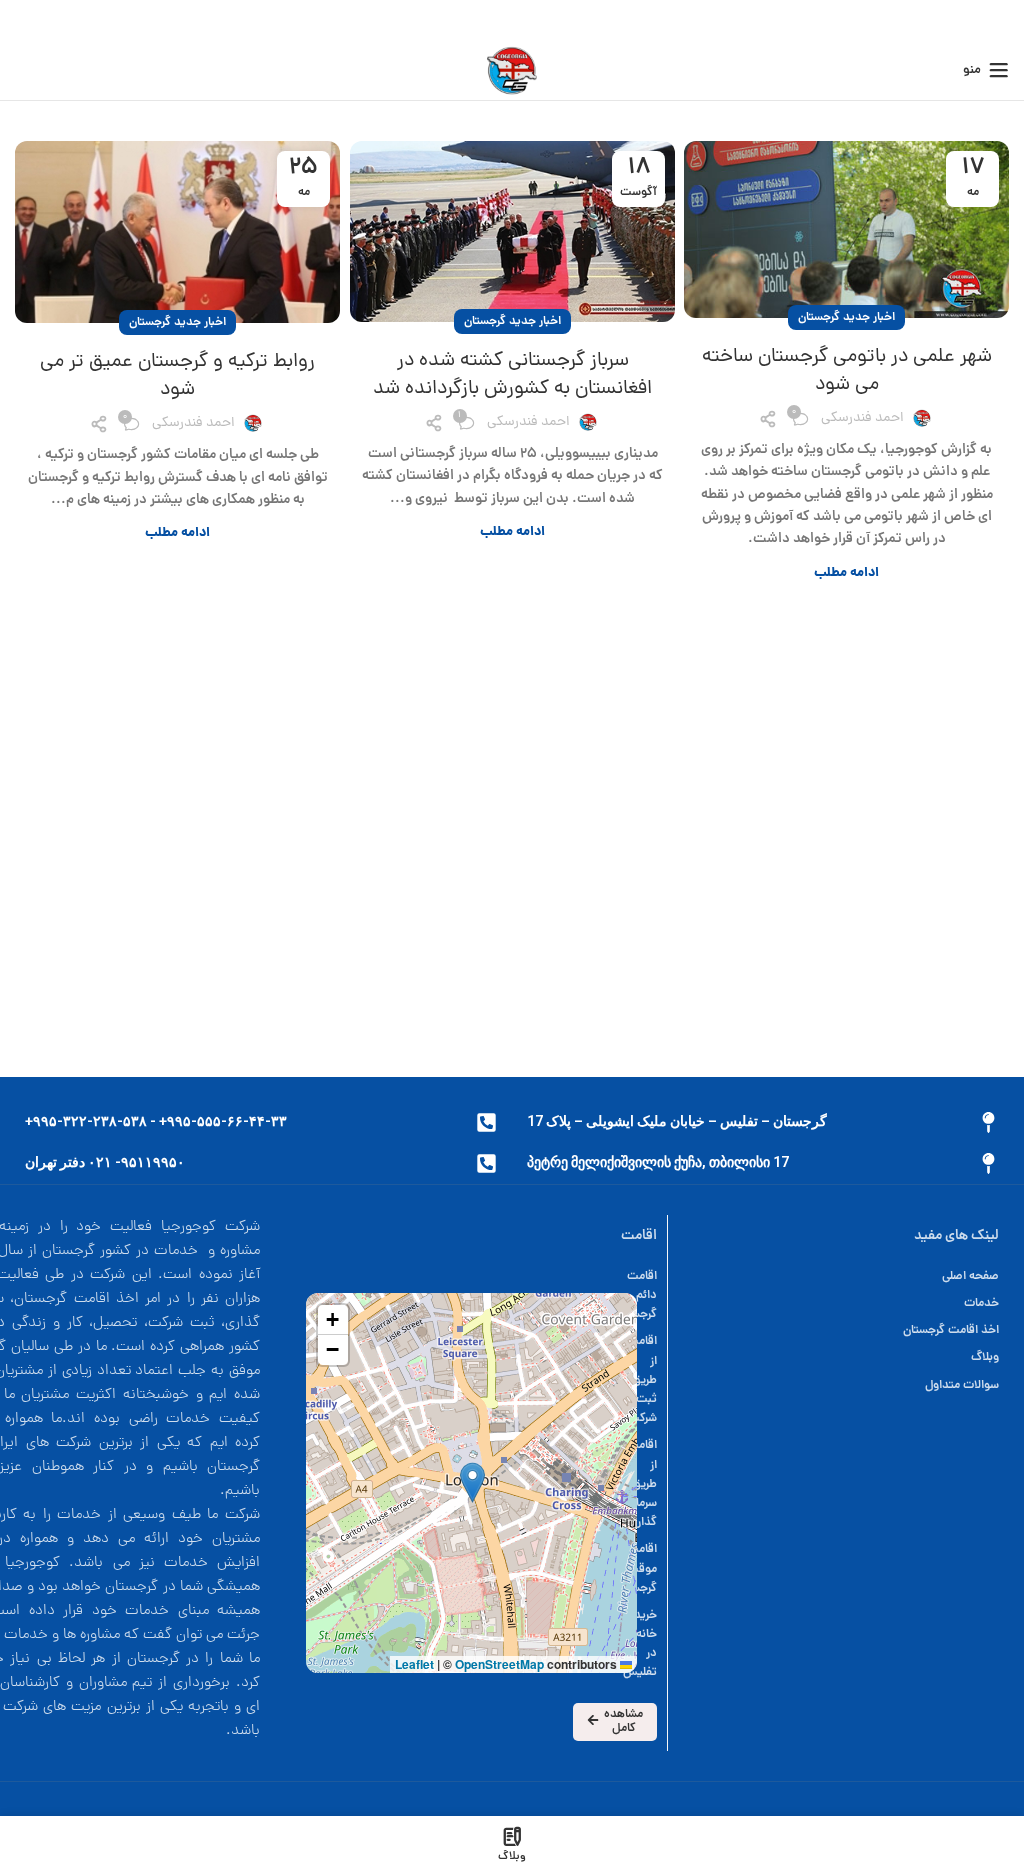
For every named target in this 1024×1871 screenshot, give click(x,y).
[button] (472, 1482)
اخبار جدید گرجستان (846, 317)
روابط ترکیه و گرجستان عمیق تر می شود (177, 376)
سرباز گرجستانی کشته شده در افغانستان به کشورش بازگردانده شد (512, 375)
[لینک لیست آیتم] (843, 1276)
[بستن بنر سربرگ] (25, 20)
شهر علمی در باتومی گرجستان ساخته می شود (847, 371)
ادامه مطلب (846, 573)
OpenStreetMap (499, 1664)
